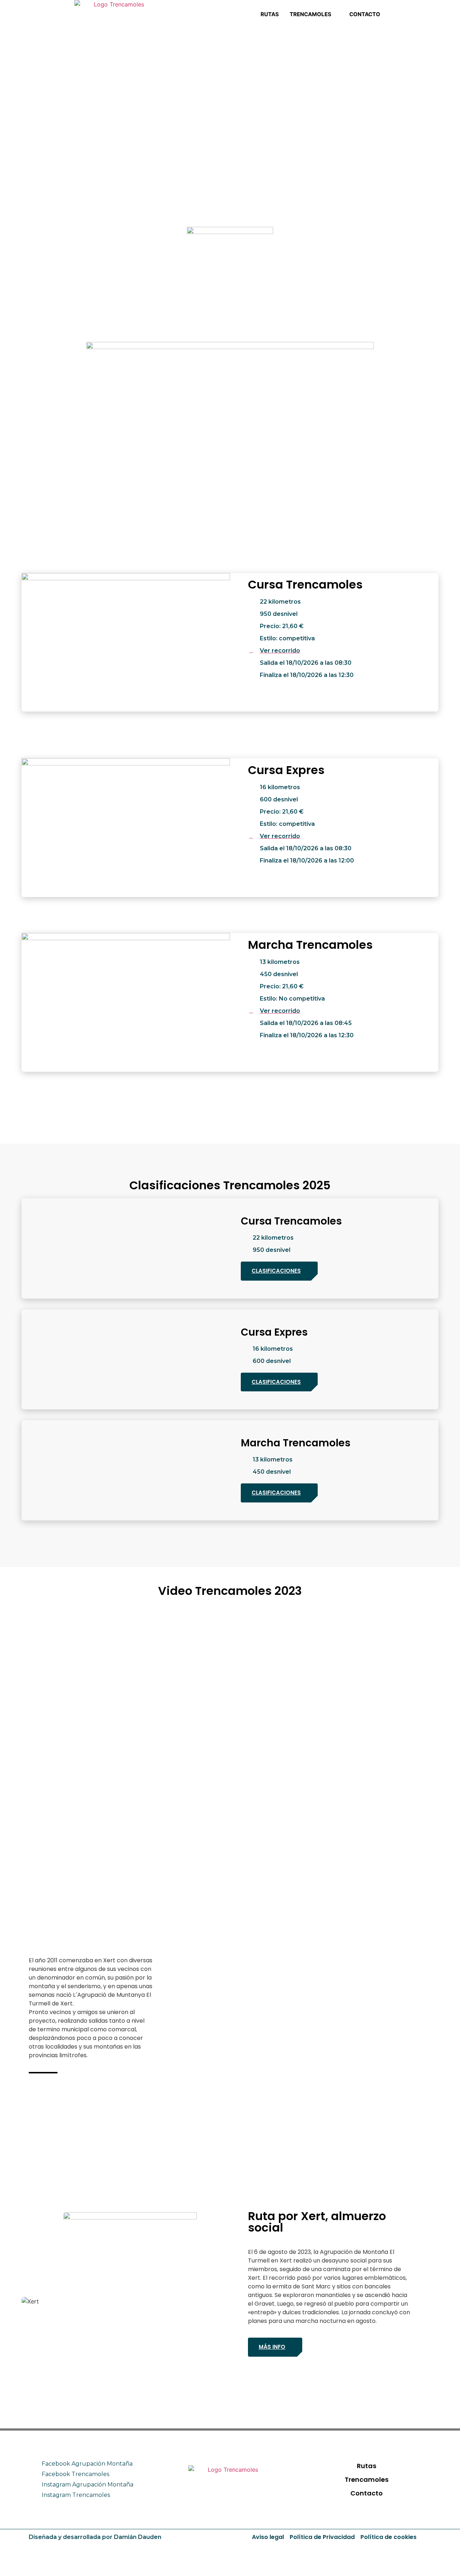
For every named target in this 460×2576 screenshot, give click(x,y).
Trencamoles (310, 14)
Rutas (270, 14)
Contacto (365, 14)
